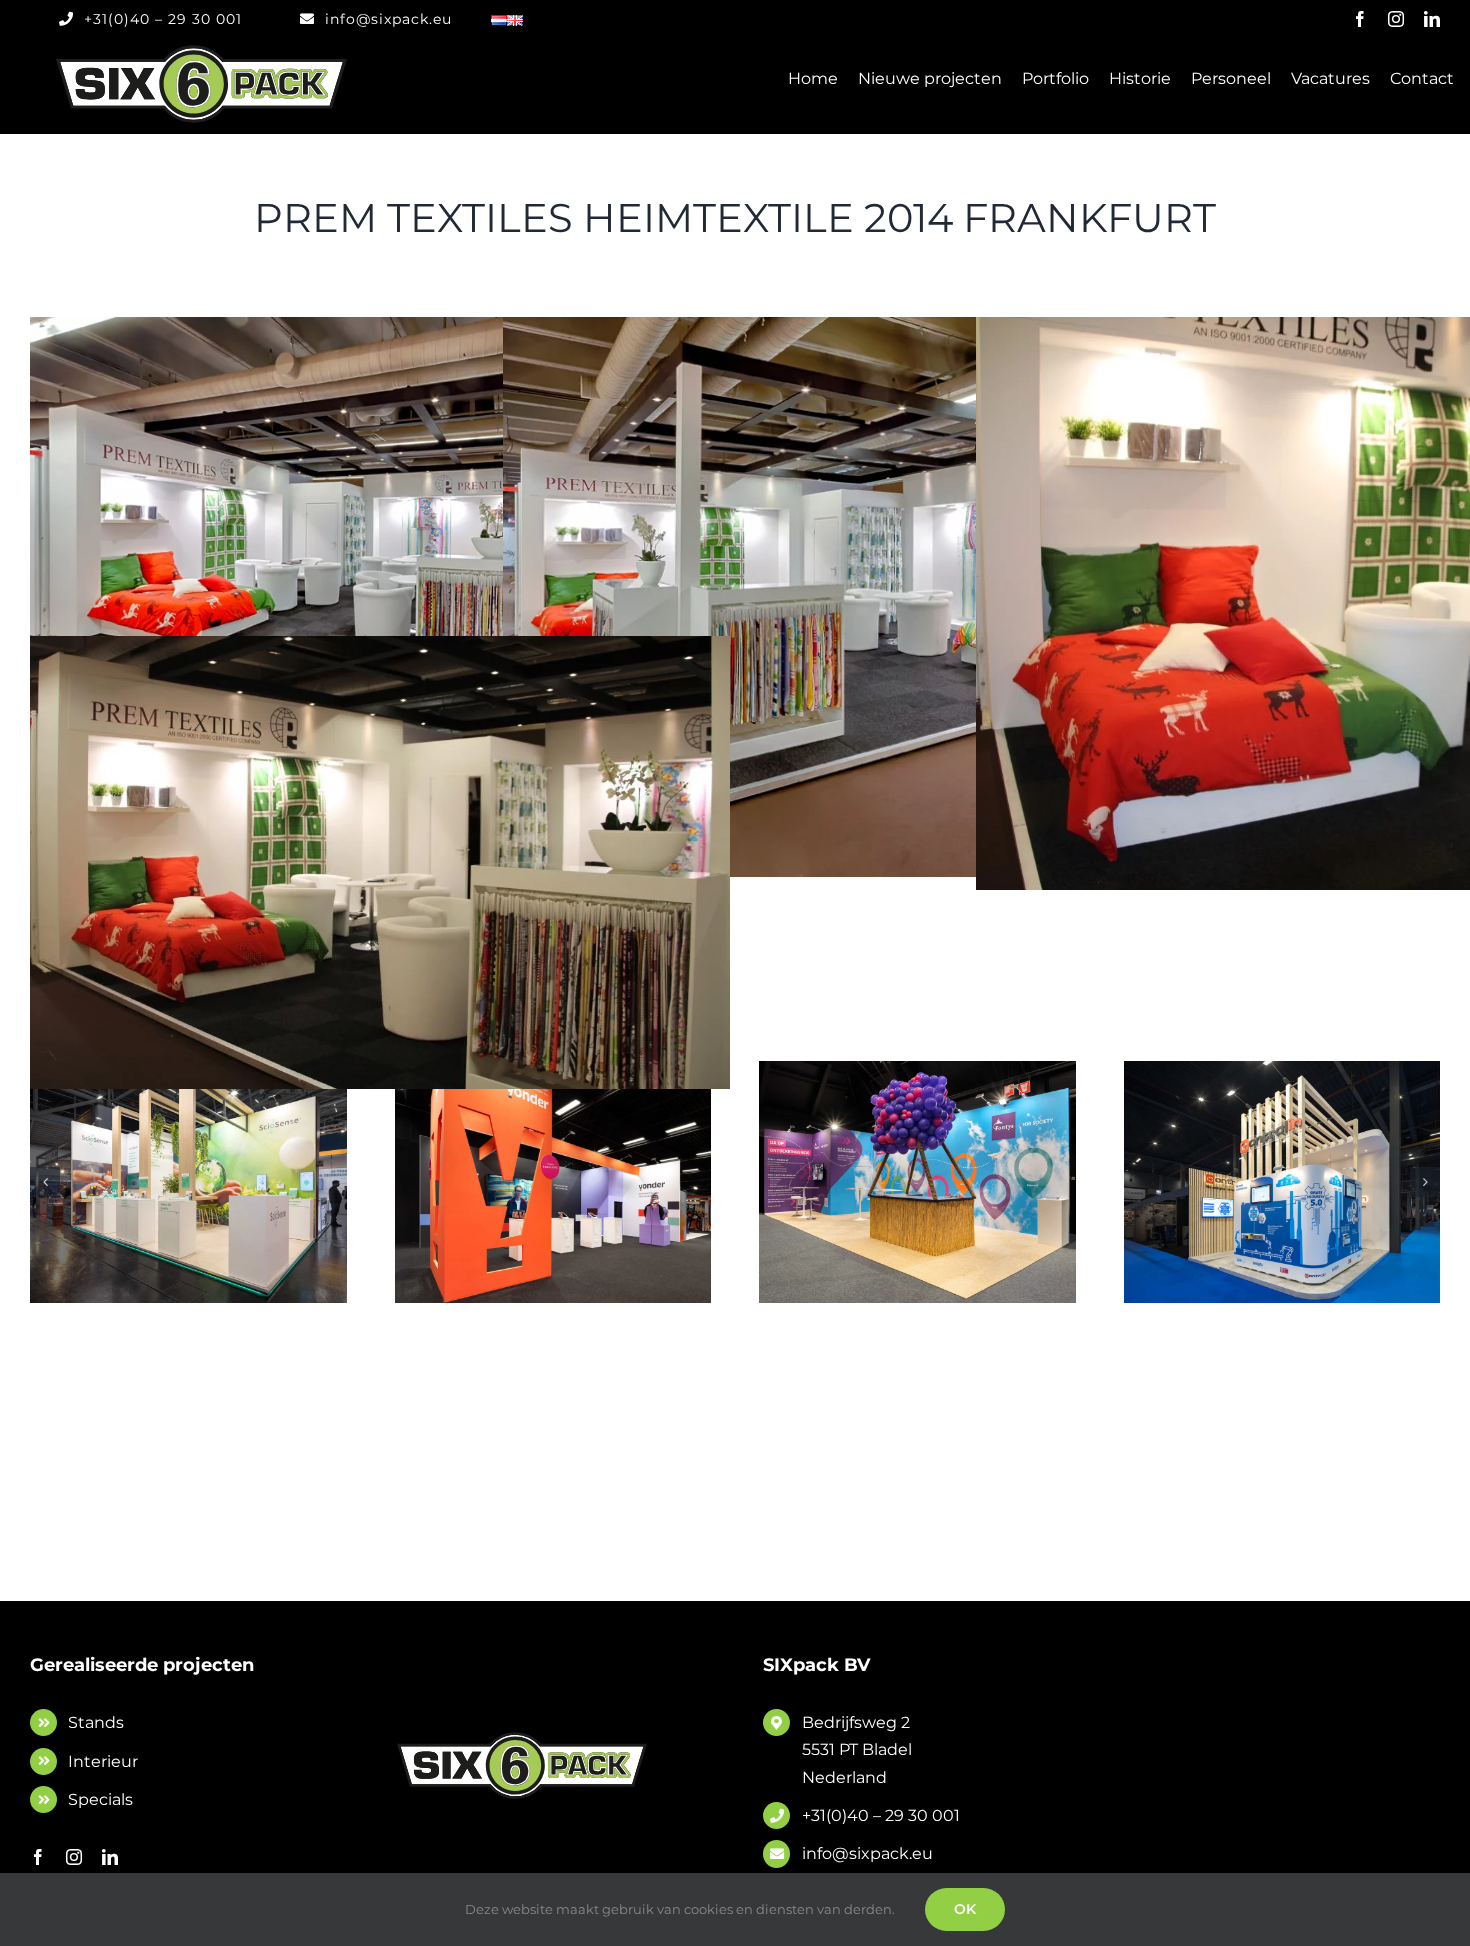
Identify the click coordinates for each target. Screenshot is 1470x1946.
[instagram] (1396, 19)
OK (965, 1909)
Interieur (103, 1761)
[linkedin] (1432, 19)
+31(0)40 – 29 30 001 (881, 1815)
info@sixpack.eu (867, 1853)
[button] (45, 1182)
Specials (100, 1799)
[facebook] (1360, 19)
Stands (96, 1722)
